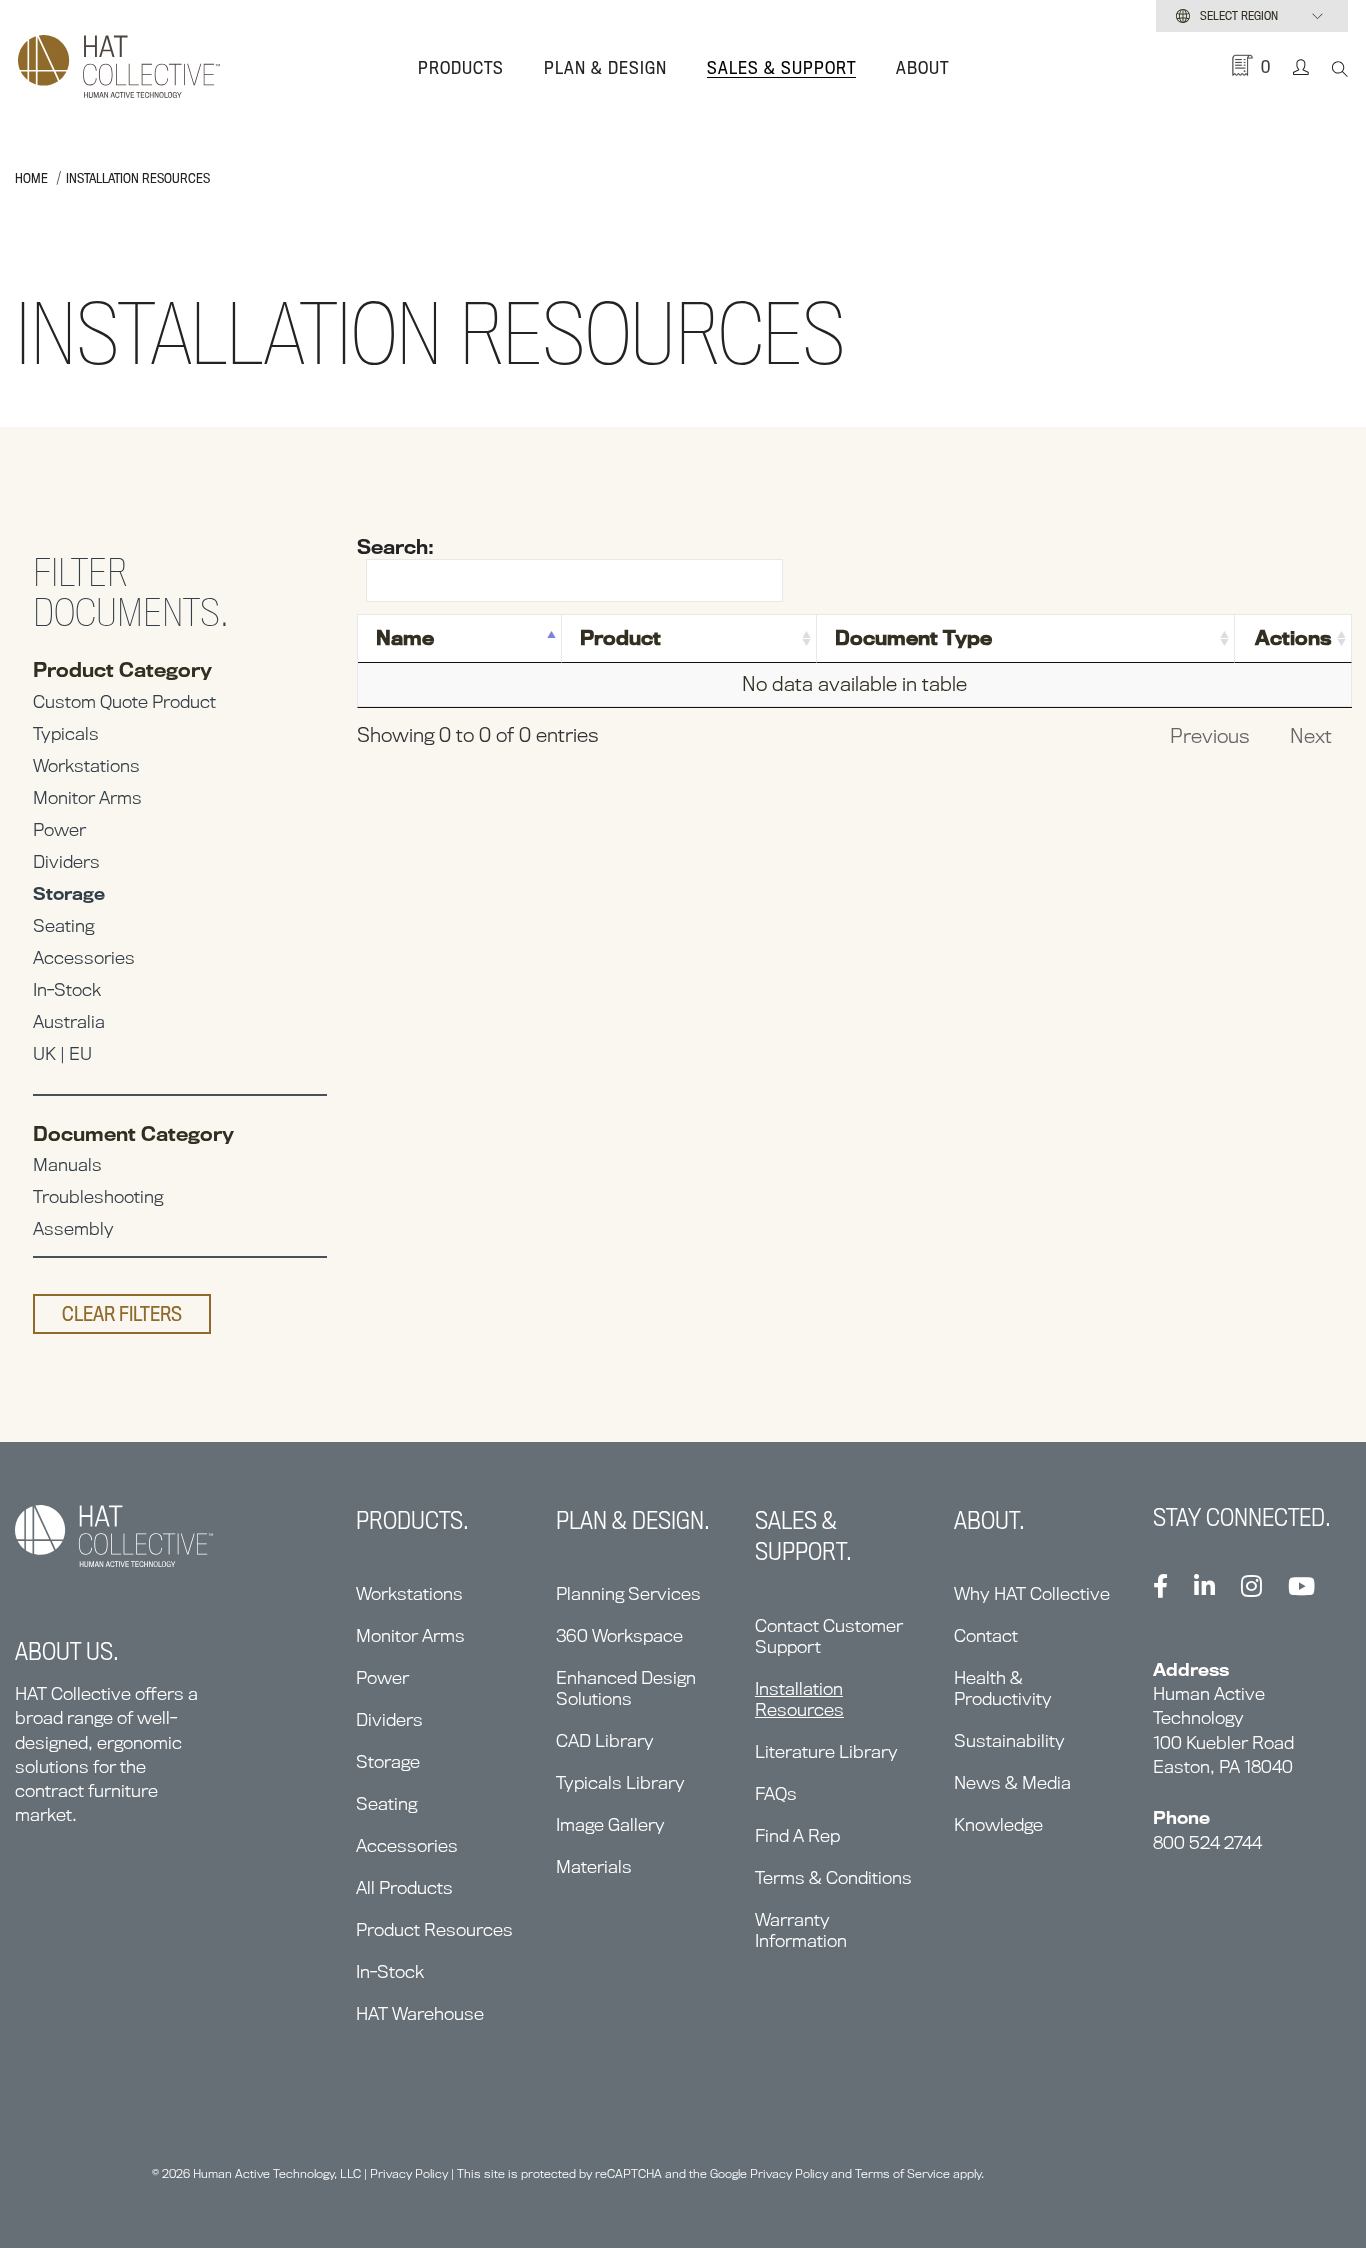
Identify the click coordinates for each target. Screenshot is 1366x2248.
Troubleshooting (98, 1196)
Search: (395, 547)
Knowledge (998, 1824)
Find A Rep (797, 1835)
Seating (63, 925)
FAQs (776, 1793)
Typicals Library (620, 1782)
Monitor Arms (87, 797)
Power (59, 829)
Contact (986, 1635)
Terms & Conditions (833, 1877)
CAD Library (605, 1740)
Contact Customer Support (829, 1636)
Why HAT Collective (1032, 1593)
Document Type (913, 638)
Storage (69, 893)
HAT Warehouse (420, 2013)
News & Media (1012, 1782)
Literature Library (826, 1751)
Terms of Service (902, 2173)
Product (620, 638)
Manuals (67, 1164)
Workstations (86, 765)
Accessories (84, 957)
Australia (69, 1021)
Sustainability (1009, 1740)
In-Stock (67, 989)
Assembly (73, 1228)
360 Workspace (619, 1635)
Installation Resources (799, 1699)
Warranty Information (801, 1930)
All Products (404, 1887)
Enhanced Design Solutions (626, 1688)
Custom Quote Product (124, 701)
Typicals (66, 733)
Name (405, 638)
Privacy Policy (409, 2173)
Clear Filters (122, 1314)
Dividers (66, 861)
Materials (594, 1866)
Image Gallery (610, 1824)
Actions (1293, 638)
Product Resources (434, 1929)
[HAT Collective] (119, 68)
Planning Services (628, 1593)
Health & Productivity (1003, 1688)
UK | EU (62, 1053)
